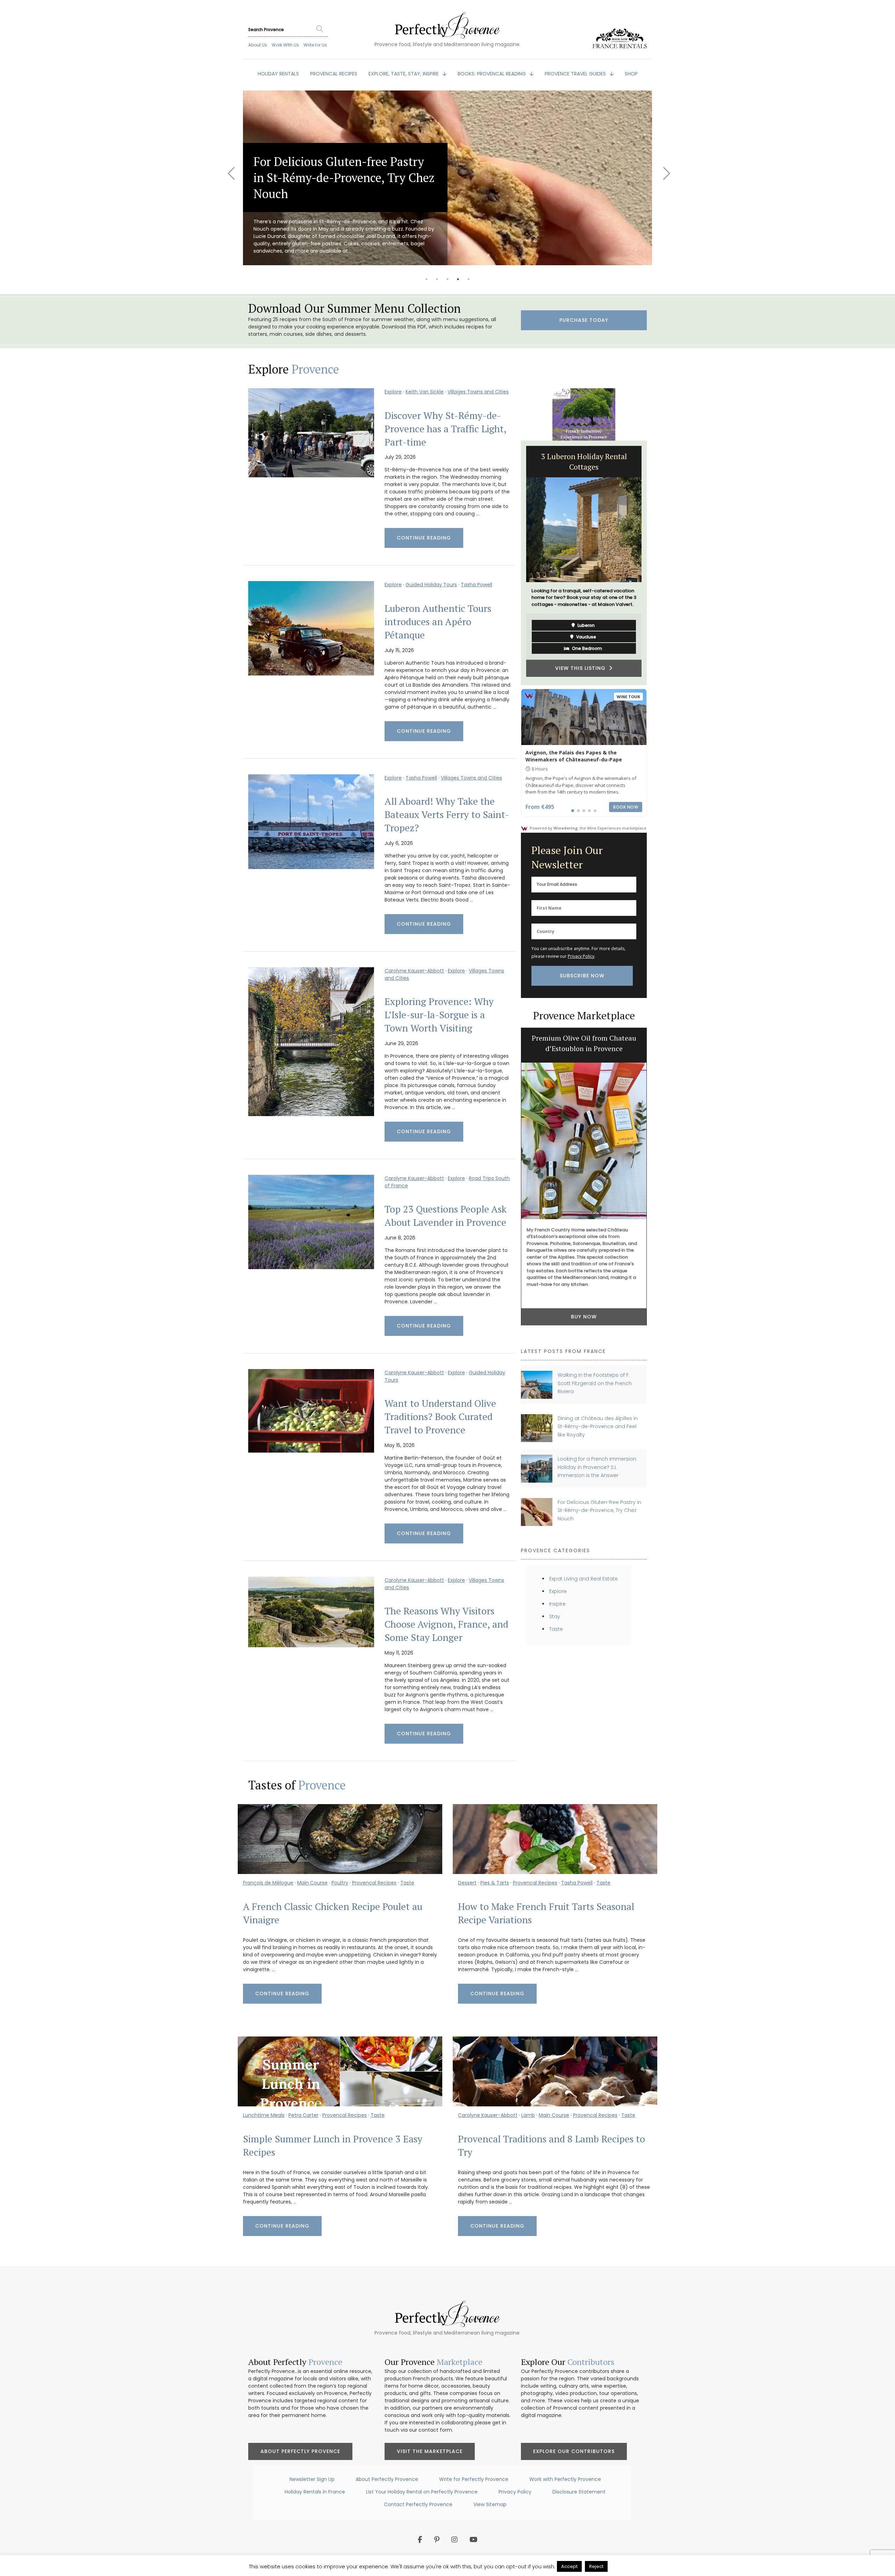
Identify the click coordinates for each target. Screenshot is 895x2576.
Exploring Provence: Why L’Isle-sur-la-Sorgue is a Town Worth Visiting (439, 1015)
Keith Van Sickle (425, 392)
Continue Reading (424, 538)
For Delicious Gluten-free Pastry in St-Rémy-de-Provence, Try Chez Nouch (599, 1510)
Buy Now (584, 1320)
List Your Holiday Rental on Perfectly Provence (422, 2492)
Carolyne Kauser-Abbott (414, 971)
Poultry (340, 1883)
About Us (258, 45)
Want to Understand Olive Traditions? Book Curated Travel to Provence (440, 1417)
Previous (231, 169)
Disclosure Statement (579, 2492)
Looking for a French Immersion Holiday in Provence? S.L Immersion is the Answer (597, 1467)
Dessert (467, 1883)
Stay (555, 1616)
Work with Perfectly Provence (565, 2479)
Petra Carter (303, 2115)
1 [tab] (427, 279)
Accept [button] (569, 2566)
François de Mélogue (268, 1883)
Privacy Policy (581, 956)
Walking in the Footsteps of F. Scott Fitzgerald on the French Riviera (595, 1383)
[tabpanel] (447, 178)
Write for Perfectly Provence (474, 2479)
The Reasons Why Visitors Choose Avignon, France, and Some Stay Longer (446, 1624)
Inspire (557, 1604)
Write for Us (315, 45)
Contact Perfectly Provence (418, 2504)
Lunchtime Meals (264, 2115)
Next (664, 169)
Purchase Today (584, 320)
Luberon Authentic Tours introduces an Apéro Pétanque (438, 622)
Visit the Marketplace (430, 2451)
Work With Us (285, 45)
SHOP (631, 74)
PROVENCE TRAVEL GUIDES (576, 74)
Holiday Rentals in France (315, 2492)
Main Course (312, 1883)
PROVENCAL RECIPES (334, 74)
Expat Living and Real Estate (583, 1579)
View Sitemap (490, 2504)
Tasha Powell (477, 585)
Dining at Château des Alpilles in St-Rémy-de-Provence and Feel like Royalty (598, 1427)
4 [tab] (458, 279)
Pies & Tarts (495, 1883)
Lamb (528, 2115)
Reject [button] (596, 2566)
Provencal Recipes (374, 1883)
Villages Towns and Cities (478, 392)
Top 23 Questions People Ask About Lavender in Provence (446, 1216)
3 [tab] (447, 279)
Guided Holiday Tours (431, 585)
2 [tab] (437, 279)
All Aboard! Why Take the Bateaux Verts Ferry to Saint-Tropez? (447, 815)
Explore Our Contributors (574, 2451)
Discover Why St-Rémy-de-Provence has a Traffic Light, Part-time (445, 429)
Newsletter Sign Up (312, 2479)
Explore (393, 392)
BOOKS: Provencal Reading (492, 74)
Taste (556, 1629)
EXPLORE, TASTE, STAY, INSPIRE (404, 74)
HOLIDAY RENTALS (278, 74)
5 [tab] (468, 279)
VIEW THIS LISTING (582, 658)
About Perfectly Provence (300, 2451)
